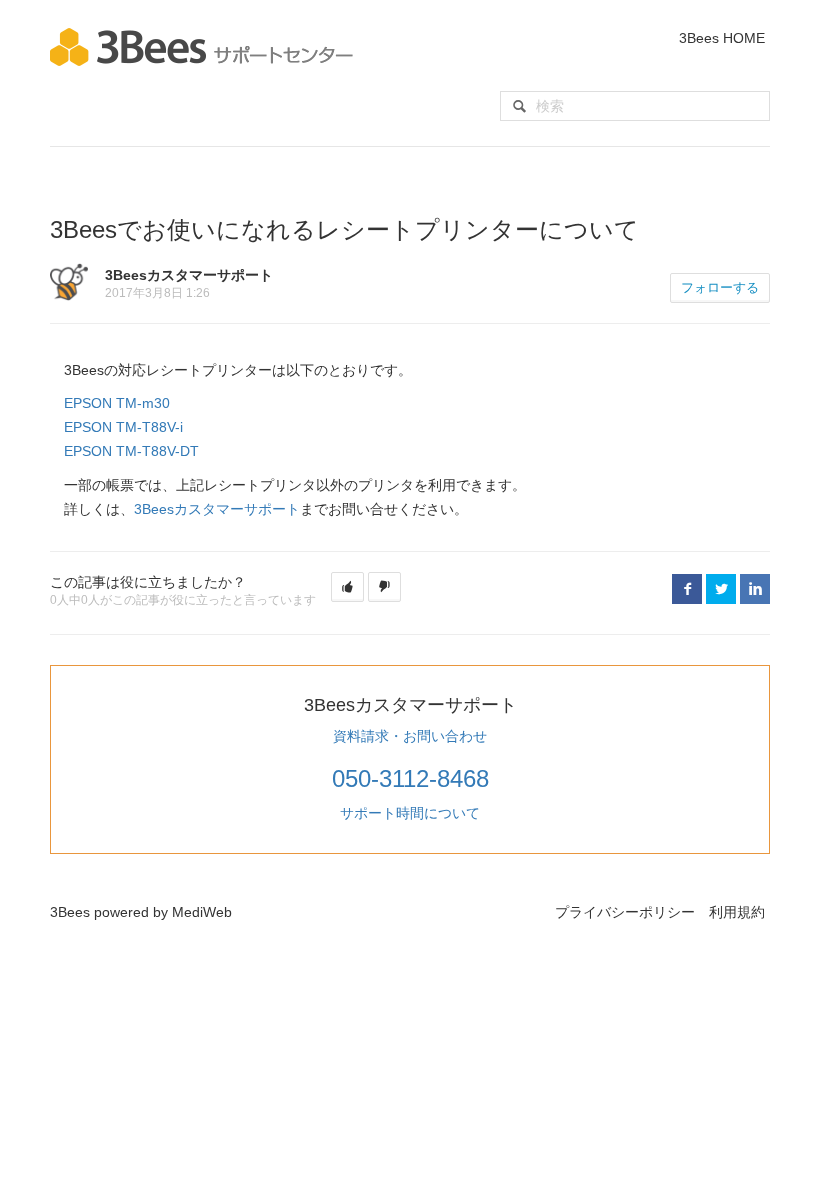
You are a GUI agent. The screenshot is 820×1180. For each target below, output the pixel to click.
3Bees (70, 912)
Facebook (687, 589)
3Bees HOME (722, 38)
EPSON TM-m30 (117, 403)
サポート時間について (410, 813)
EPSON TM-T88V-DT (131, 451)
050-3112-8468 (410, 778)
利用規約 (737, 912)
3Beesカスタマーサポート (217, 509)
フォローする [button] (720, 287)
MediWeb (202, 912)
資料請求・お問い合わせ (410, 736)
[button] (347, 587)
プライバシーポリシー (625, 912)
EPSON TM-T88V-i (123, 427)
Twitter (721, 589)
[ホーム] (201, 46)
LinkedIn (755, 589)
